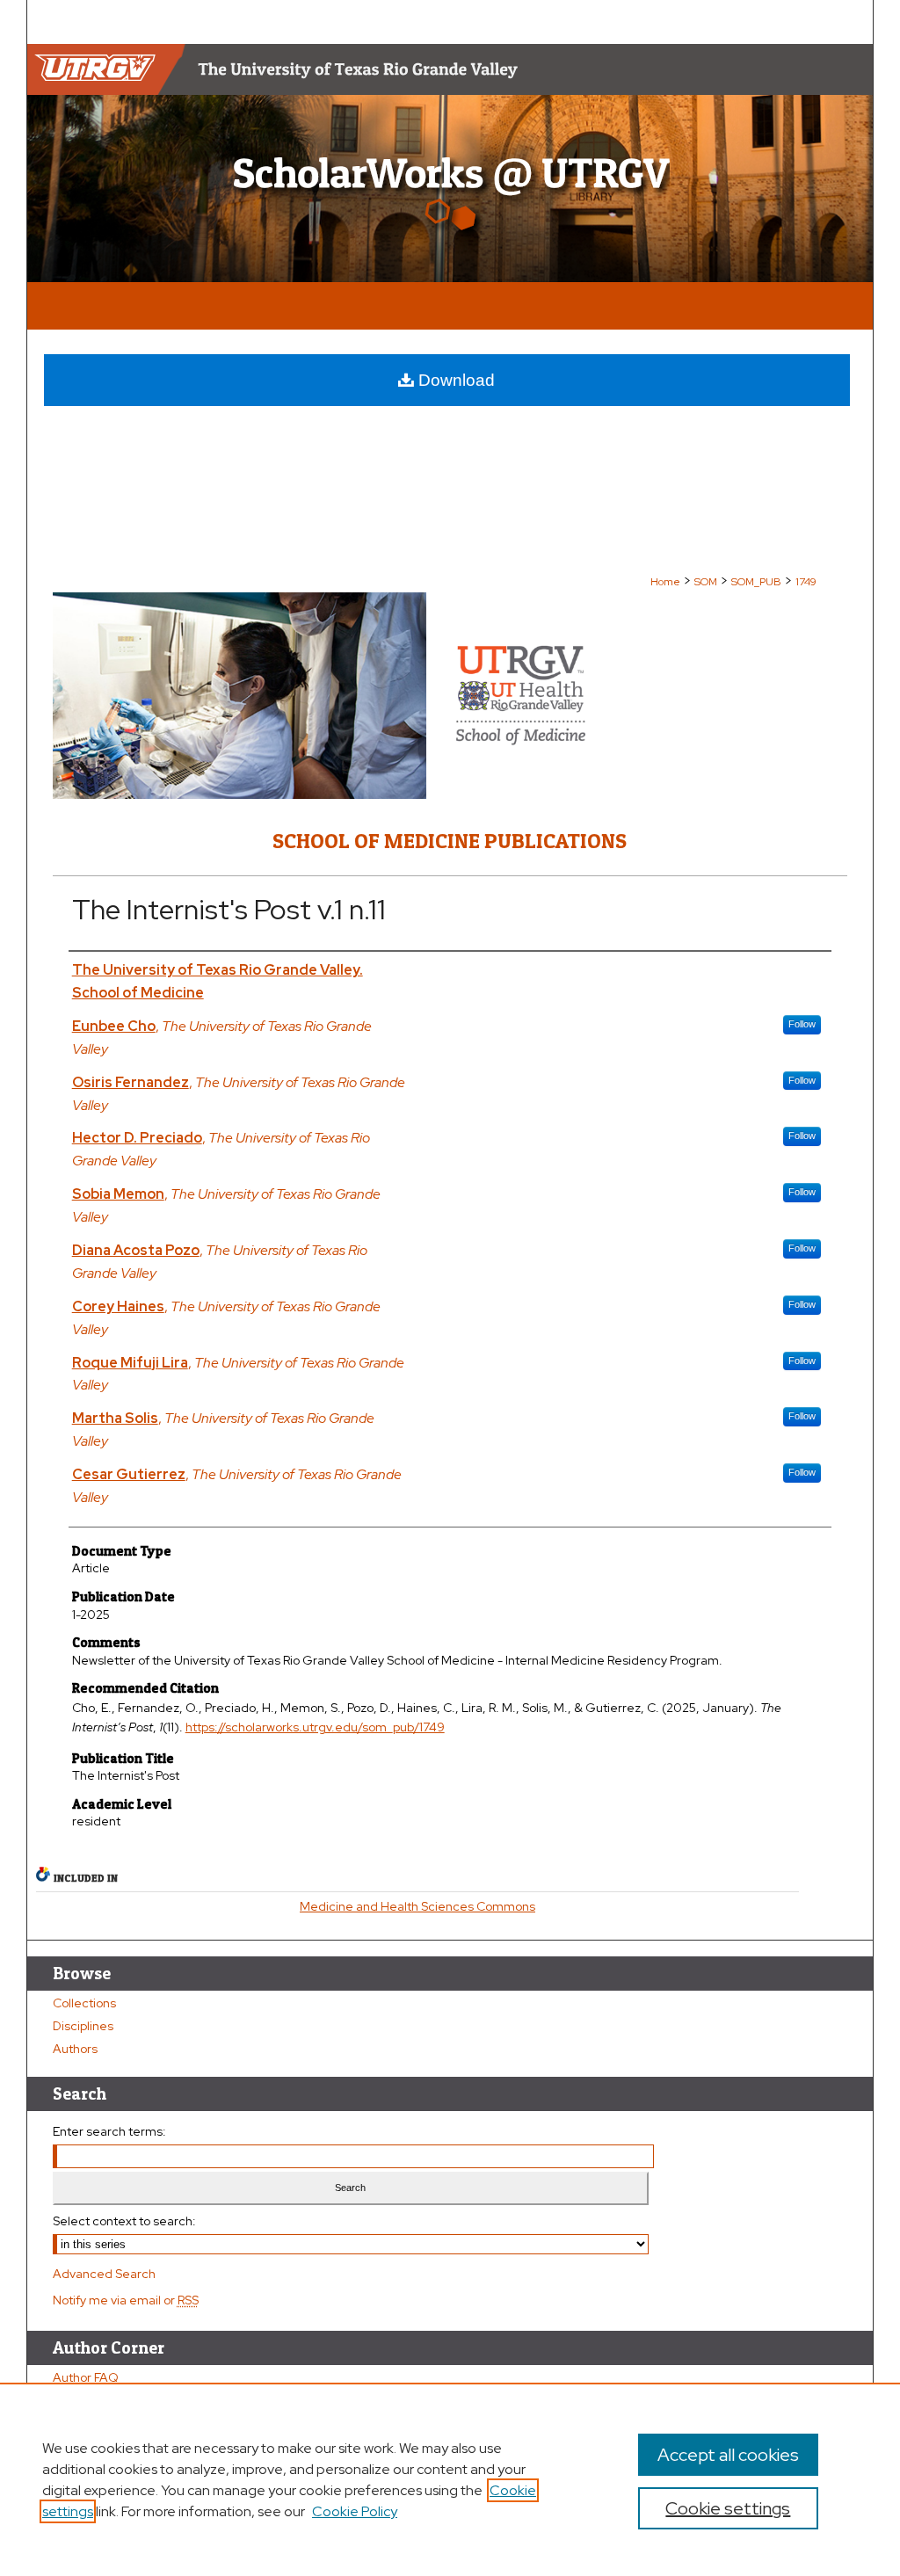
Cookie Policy (355, 2511)
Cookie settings (728, 2508)
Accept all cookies (728, 2455)
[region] (450, 2479)
